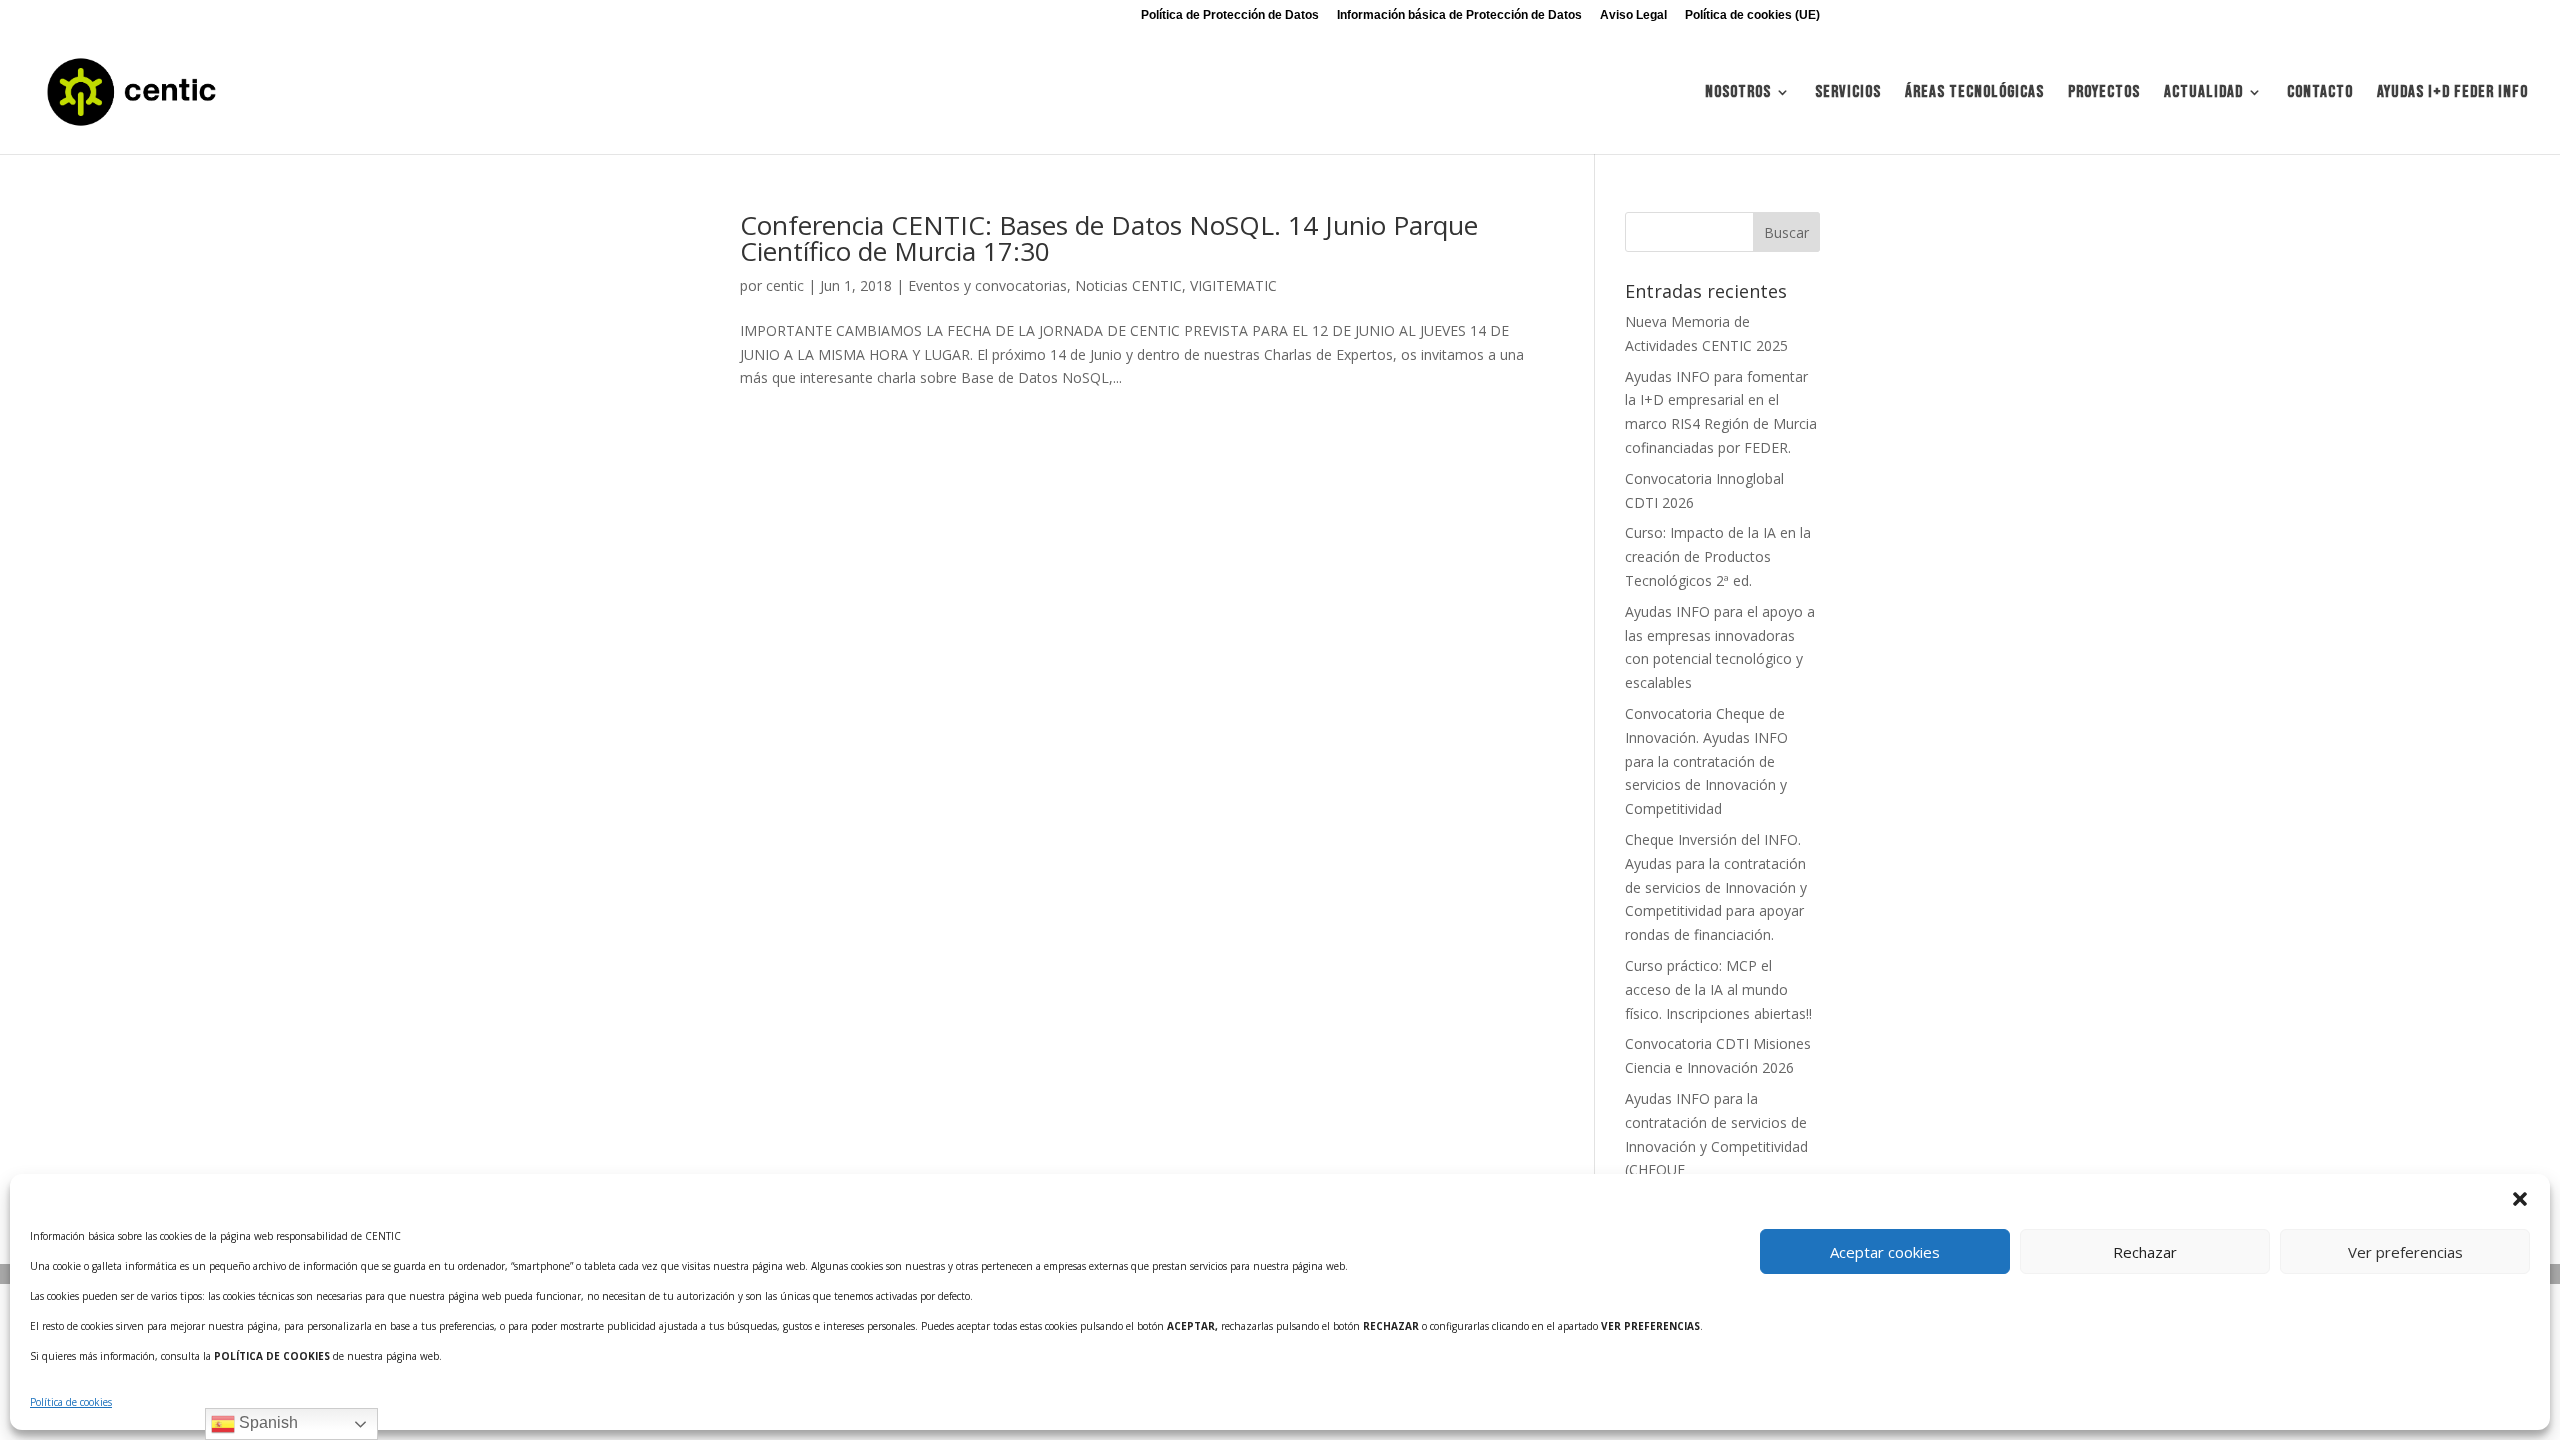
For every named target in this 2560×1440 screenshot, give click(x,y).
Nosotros (1738, 93)
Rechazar (2145, 1252)
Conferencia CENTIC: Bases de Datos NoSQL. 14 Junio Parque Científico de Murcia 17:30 (1109, 238)
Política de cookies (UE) (1752, 15)
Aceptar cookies (1885, 1252)
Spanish (266, 1422)
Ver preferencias (2405, 1252)
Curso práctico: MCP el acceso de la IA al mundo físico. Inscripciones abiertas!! (1718, 989)
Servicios (1848, 93)
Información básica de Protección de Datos (1459, 15)
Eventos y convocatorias (987, 285)
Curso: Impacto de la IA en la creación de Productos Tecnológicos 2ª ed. (1718, 556)
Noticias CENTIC (1128, 285)
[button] (2520, 1199)
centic (785, 285)
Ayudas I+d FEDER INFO (2452, 93)
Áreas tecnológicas (1974, 93)
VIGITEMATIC (1233, 285)
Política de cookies (71, 1402)
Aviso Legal (1633, 15)
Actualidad (2203, 93)
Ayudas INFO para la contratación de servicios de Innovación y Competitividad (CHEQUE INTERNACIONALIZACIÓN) (1716, 1146)
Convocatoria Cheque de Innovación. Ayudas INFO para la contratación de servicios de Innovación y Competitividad (1706, 761)
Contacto (2320, 93)
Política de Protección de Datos (1230, 15)
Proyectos (2104, 93)
